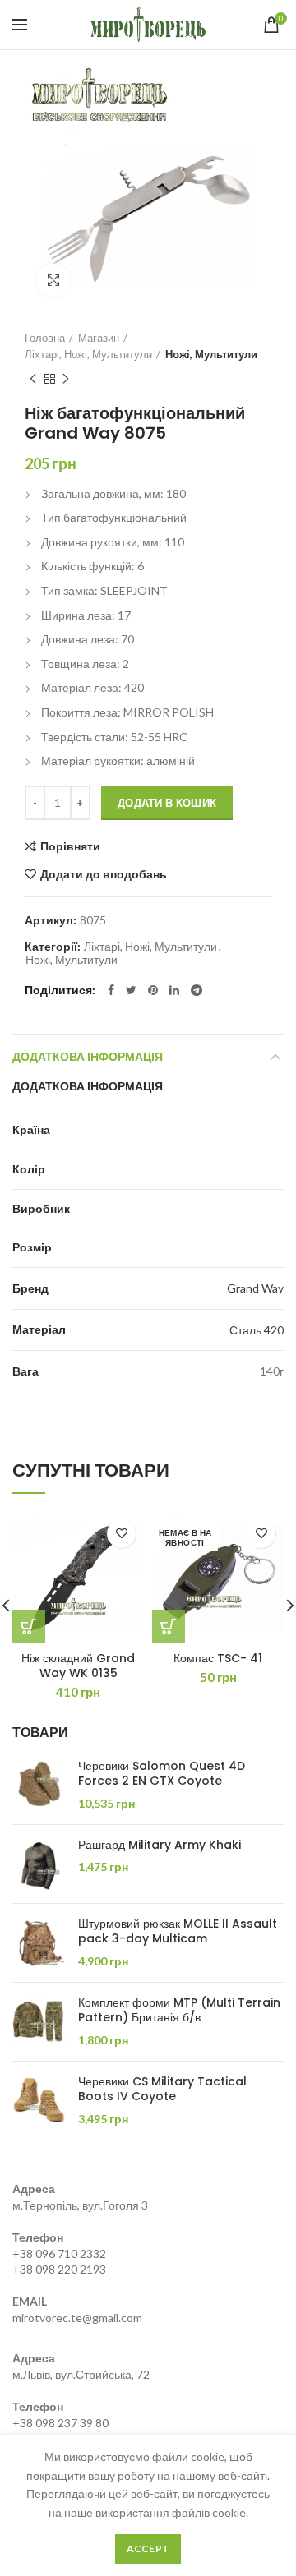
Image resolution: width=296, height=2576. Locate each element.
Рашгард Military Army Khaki (160, 1845)
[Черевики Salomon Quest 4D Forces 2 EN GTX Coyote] (39, 1785)
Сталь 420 (257, 1330)
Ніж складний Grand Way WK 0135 (78, 1666)
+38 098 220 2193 (59, 2269)
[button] (29, 1626)
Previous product (33, 379)
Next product (66, 379)
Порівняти (70, 846)
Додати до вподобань (104, 874)
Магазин (99, 338)
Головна (45, 338)
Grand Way (255, 1288)
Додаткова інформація (88, 1057)
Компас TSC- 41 (218, 1658)
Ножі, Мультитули (211, 354)
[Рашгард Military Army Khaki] (39, 1864)
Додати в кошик (167, 803)
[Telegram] (197, 990)
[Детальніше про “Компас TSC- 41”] (169, 1626)
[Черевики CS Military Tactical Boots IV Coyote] (39, 2101)
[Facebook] (111, 990)
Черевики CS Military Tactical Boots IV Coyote (162, 2089)
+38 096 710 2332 (59, 2253)
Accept (148, 2548)
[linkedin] (174, 990)
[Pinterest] (153, 990)
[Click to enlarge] (53, 280)
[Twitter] (131, 990)
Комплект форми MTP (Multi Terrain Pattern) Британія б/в (179, 2010)
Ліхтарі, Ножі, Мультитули (88, 354)
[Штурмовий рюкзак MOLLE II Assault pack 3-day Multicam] (39, 1943)
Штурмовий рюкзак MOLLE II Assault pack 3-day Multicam (178, 1931)
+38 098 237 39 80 (60, 2423)
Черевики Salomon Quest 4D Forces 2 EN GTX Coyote (162, 1773)
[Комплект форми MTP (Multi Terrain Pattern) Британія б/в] (39, 2022)
